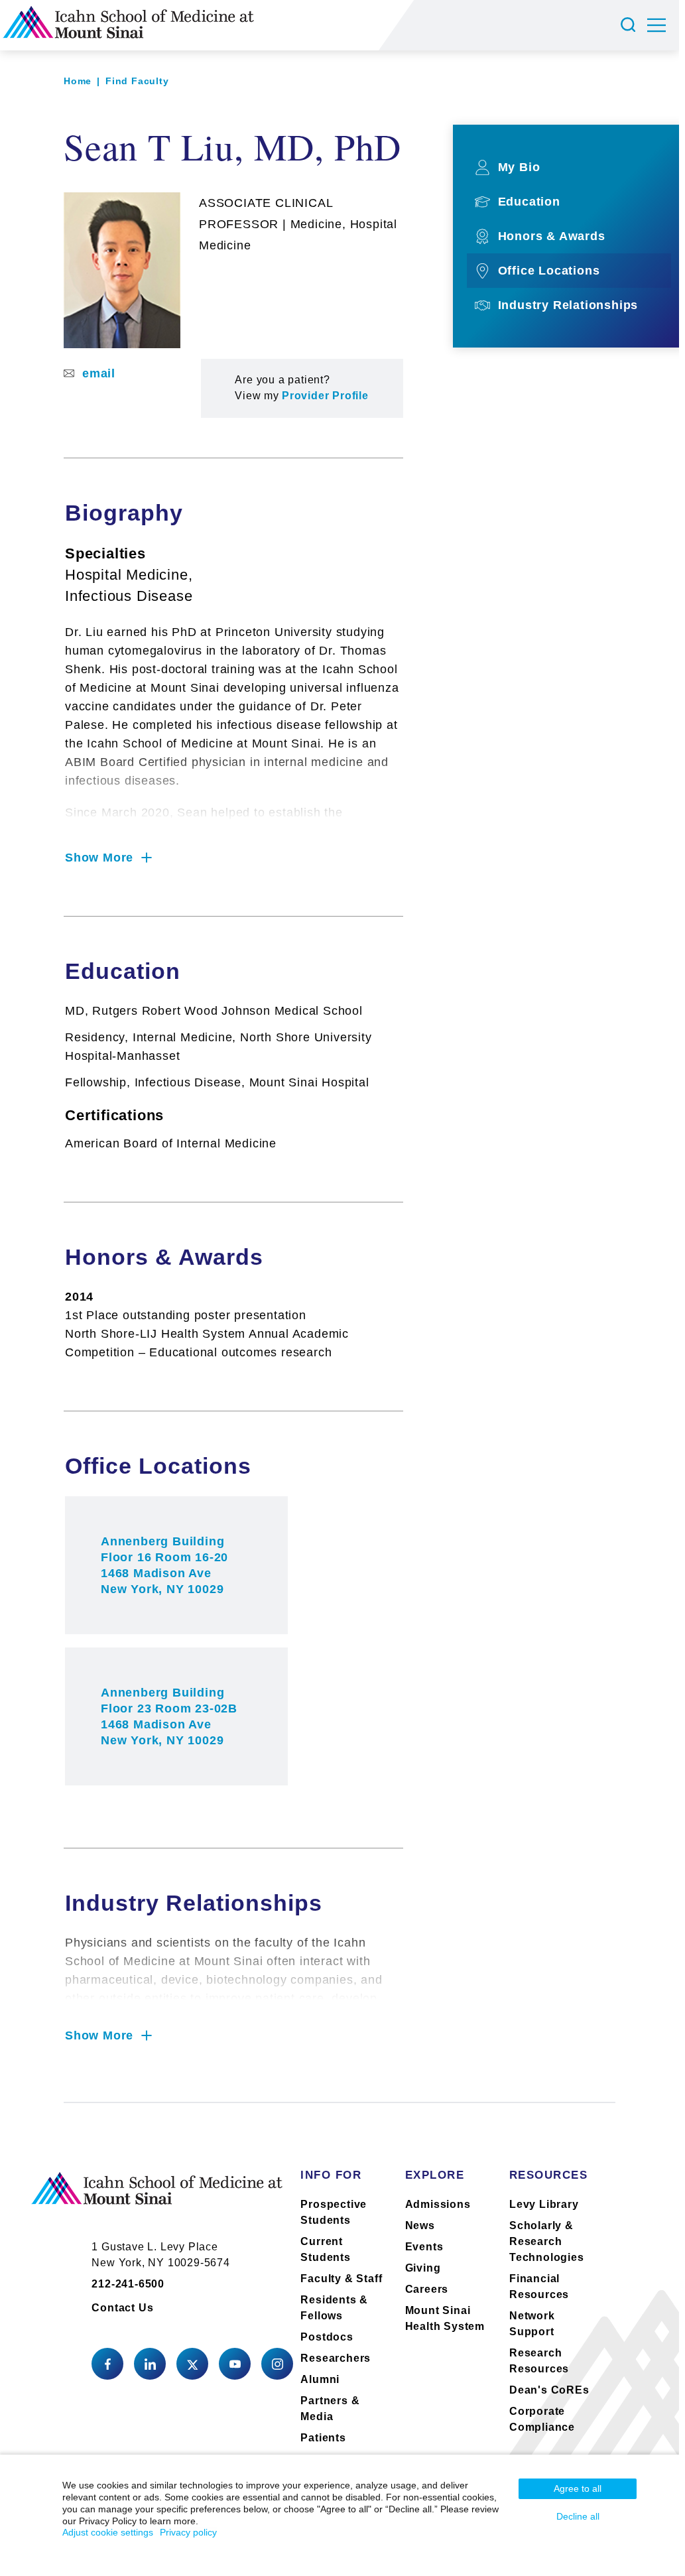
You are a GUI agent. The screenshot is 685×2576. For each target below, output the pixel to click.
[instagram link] (277, 2364)
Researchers (336, 2358)
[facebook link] (107, 2364)
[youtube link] (235, 2364)
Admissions (438, 2204)
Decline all (578, 2516)
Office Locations (549, 271)
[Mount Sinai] (157, 2199)
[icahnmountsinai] (150, 2364)
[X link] (192, 2364)
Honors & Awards (552, 236)
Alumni (320, 2379)
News (420, 2225)
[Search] (630, 25)
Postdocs (327, 2337)
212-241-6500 (128, 2284)
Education (529, 202)
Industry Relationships (568, 305)
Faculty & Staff (341, 2279)
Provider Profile (325, 396)
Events (424, 2247)
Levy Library (544, 2204)
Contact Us (122, 2308)
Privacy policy (188, 2532)
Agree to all (578, 2488)
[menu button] (663, 25)
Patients (323, 2438)
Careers (427, 2289)
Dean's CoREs (549, 2390)
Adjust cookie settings (108, 2532)
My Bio (519, 167)
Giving (423, 2268)
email (99, 373)
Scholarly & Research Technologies (547, 2241)
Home (78, 81)
